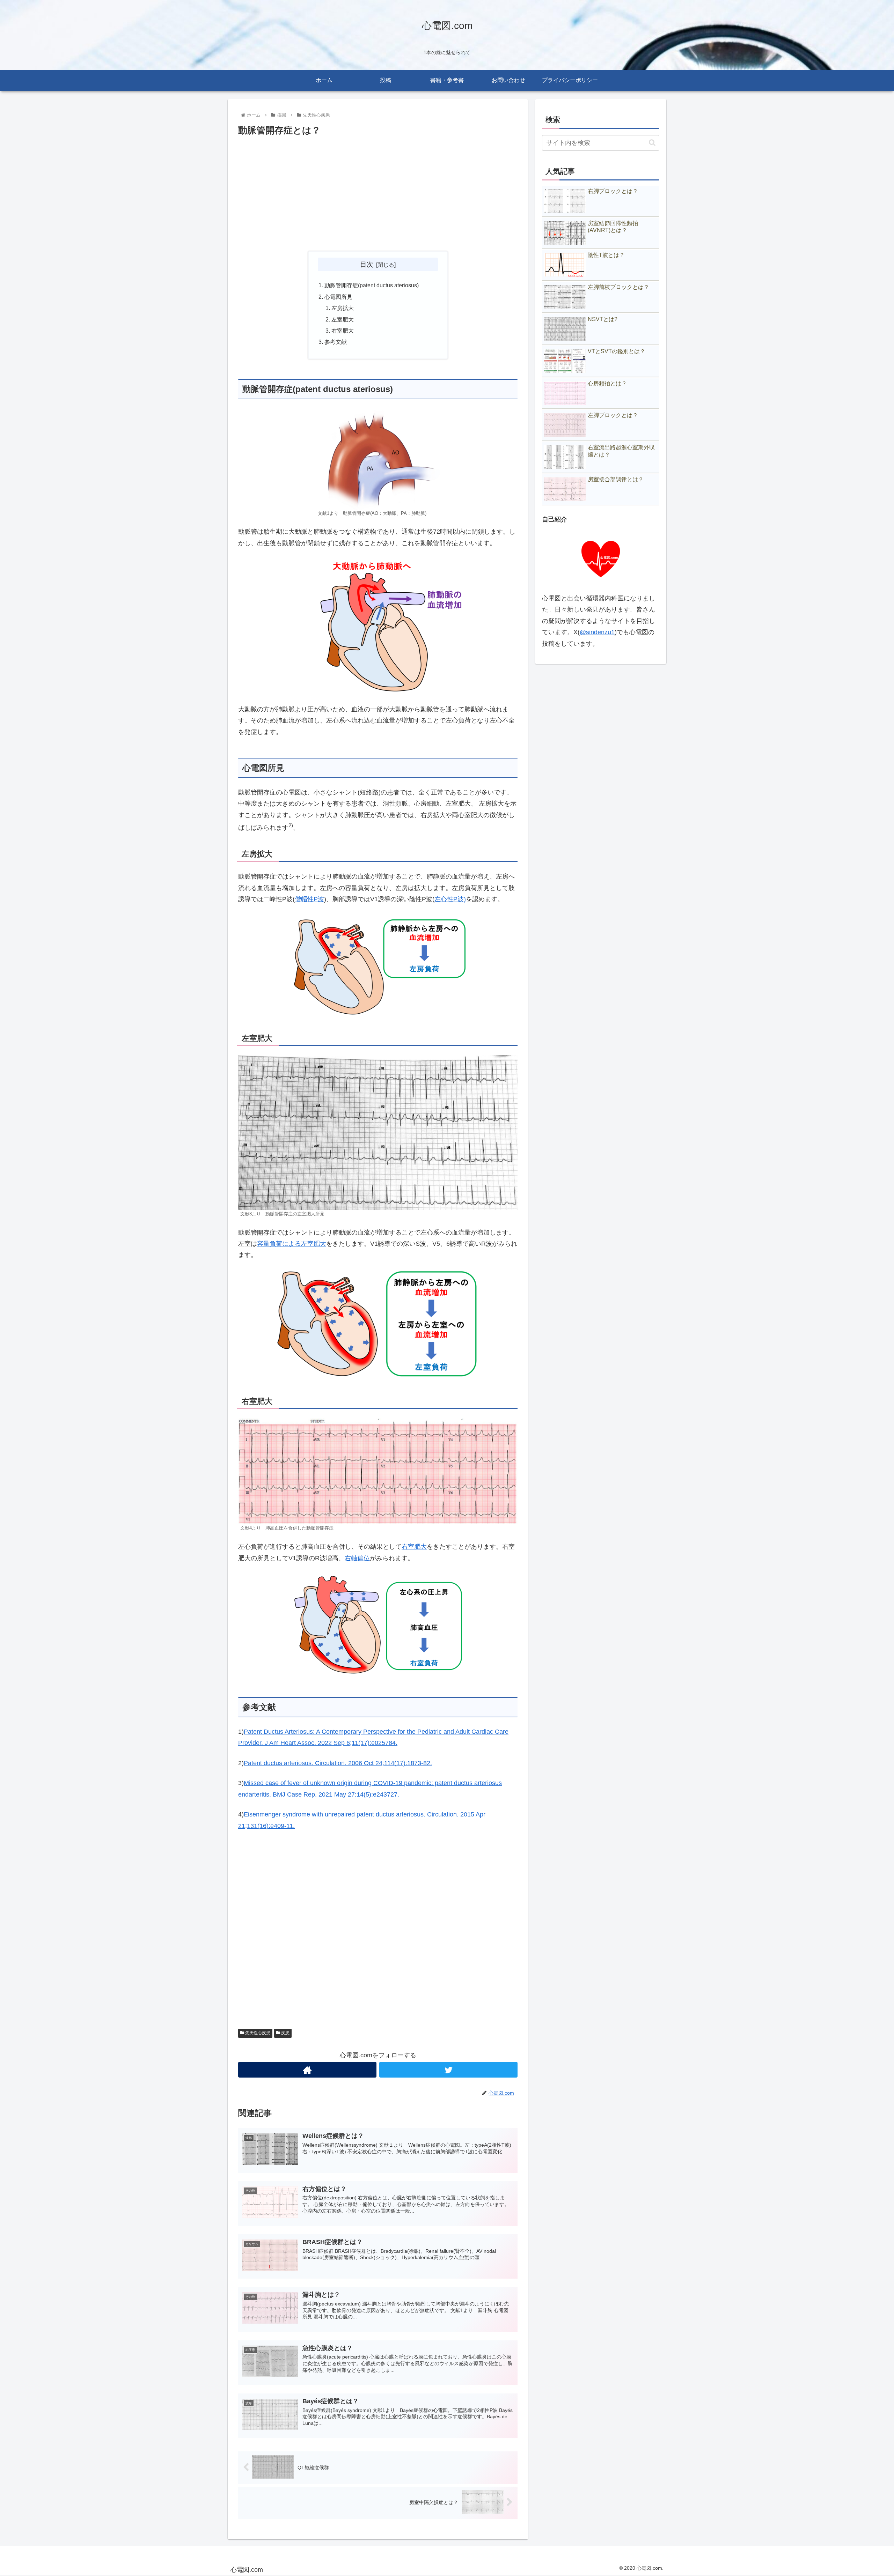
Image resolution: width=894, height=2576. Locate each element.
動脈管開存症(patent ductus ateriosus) (372, 285)
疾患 (285, 2033)
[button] (652, 143)
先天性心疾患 (257, 2033)
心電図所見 (338, 297)
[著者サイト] (307, 2070)
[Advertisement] (378, 194)
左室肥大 (343, 319)
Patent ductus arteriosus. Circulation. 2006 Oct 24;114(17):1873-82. (338, 1763)
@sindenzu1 (597, 632)
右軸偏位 (357, 1558)
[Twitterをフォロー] (448, 2070)
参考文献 (336, 342)
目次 (367, 264)
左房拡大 (343, 308)
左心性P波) (450, 899)
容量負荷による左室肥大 (292, 1244)
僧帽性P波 (309, 899)
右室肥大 (343, 331)
